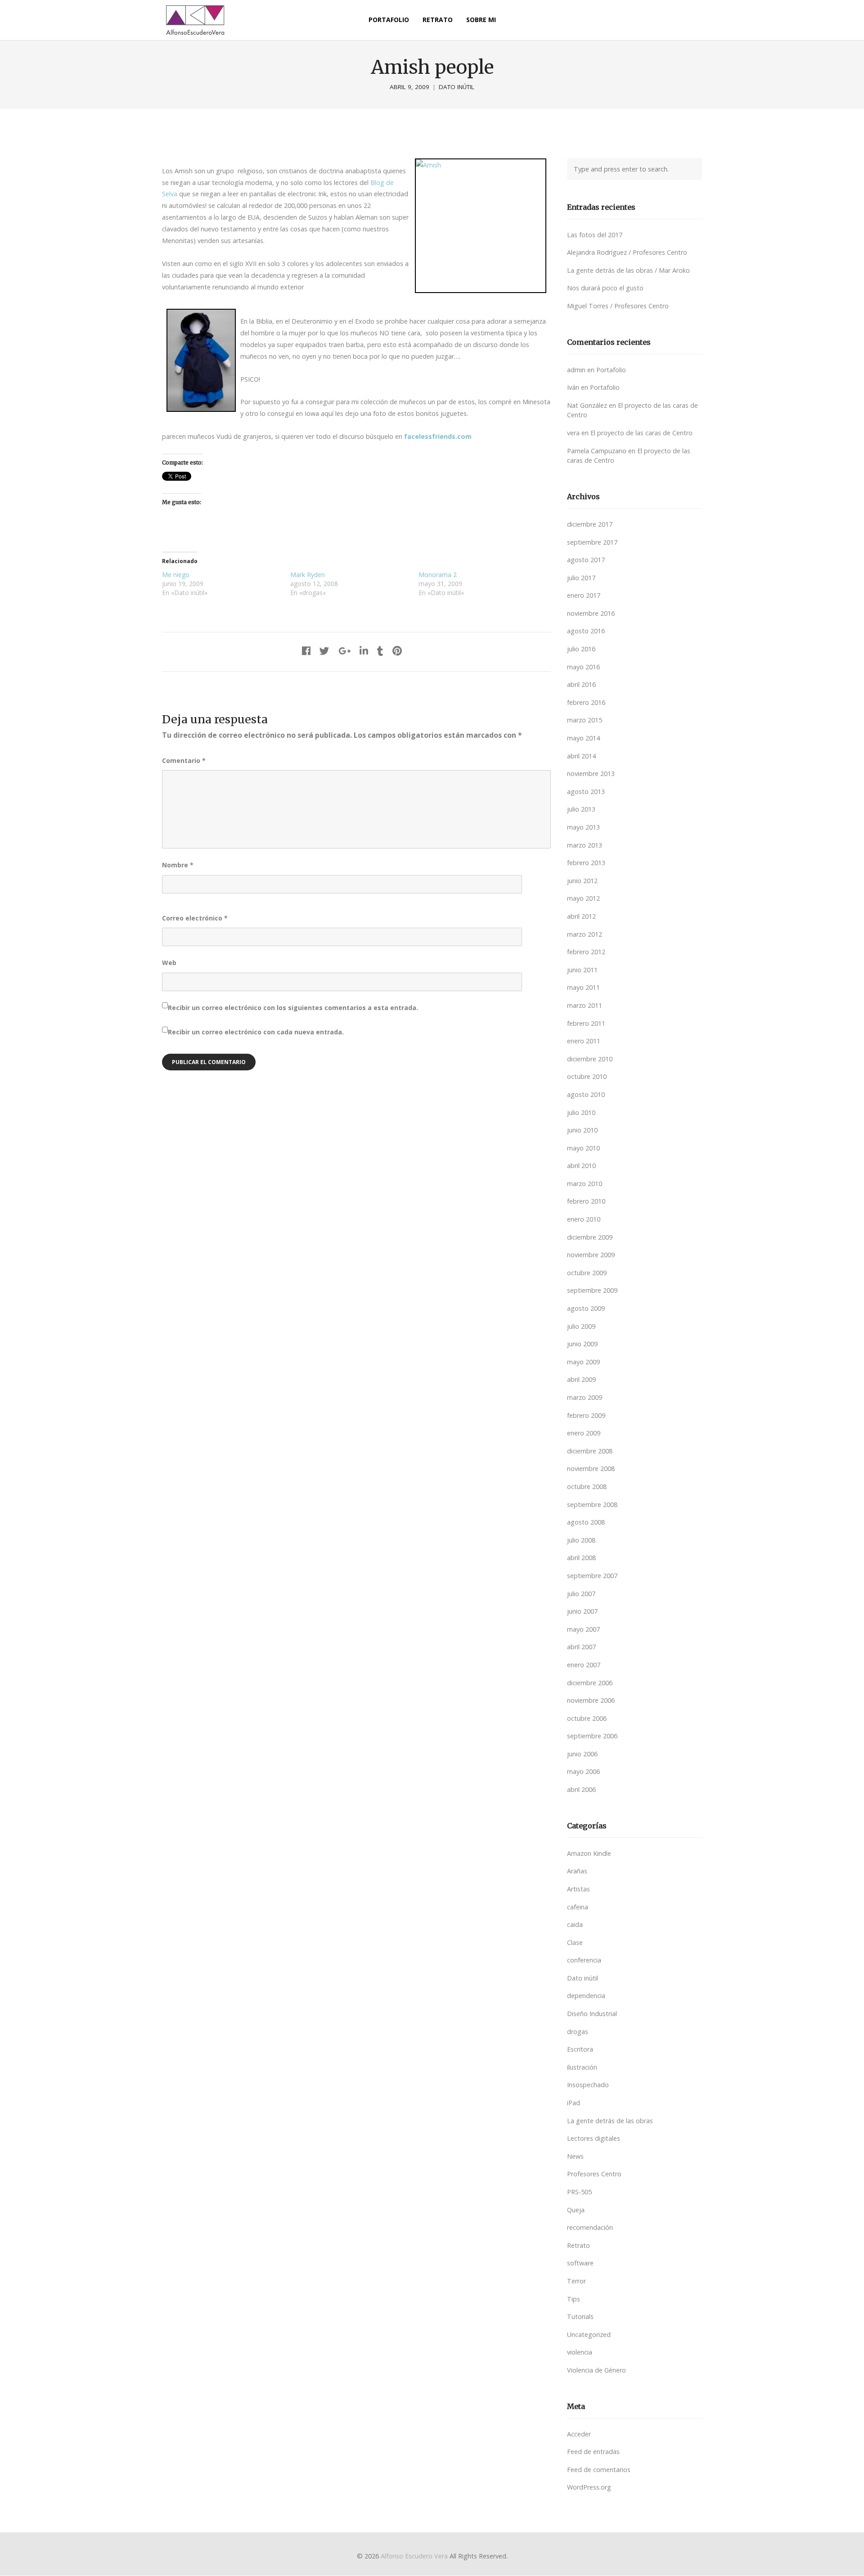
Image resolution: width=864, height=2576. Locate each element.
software (580, 2263)
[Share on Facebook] (306, 651)
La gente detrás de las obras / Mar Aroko (628, 270)
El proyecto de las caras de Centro (641, 433)
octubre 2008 (587, 1487)
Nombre (178, 865)
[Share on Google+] (344, 651)
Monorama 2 (438, 575)
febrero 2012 (586, 952)
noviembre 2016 (591, 613)
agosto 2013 (586, 792)
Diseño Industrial (592, 2014)
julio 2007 (581, 1594)
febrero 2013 (586, 863)
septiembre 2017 (592, 542)
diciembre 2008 (590, 1451)
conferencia (584, 1960)
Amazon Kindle (589, 1853)
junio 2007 (582, 1611)
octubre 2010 (587, 1076)
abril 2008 (581, 1558)
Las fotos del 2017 (595, 235)
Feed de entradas (593, 2452)
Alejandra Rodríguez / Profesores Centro (627, 252)
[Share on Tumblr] (380, 651)
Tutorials (580, 2317)
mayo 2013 (583, 827)
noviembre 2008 (591, 1468)
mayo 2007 (583, 1629)
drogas (578, 2032)
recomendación (590, 2227)
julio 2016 (581, 649)
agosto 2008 (586, 1522)
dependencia (586, 1996)
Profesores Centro (594, 2174)
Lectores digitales (594, 2138)
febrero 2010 (586, 1201)
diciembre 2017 (590, 524)
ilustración (582, 2067)
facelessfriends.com (438, 436)
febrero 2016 (586, 702)
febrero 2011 (586, 1023)
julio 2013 (581, 809)
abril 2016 (581, 684)
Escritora (580, 2049)
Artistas (578, 1889)
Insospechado (588, 2085)
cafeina (578, 1907)
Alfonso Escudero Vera (414, 2556)
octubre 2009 (587, 1273)
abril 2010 (581, 1166)
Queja (576, 2210)
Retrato (578, 2245)
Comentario (184, 760)
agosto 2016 (586, 631)
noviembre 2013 (591, 774)
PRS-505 (579, 2192)
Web (169, 963)
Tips (574, 2299)
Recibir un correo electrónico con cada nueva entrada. (256, 1032)
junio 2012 (582, 881)
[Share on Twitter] (324, 651)
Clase (575, 1942)
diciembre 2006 (590, 1683)
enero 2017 (584, 595)
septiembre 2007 (592, 1576)
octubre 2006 (587, 1718)
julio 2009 (581, 1326)
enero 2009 (584, 1433)
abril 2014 (581, 756)
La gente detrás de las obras (610, 2121)
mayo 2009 (583, 1362)
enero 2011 (584, 1041)
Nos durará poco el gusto (605, 288)
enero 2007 (584, 1665)
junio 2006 (582, 1754)
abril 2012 (581, 916)
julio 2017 (581, 578)
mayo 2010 (583, 1148)
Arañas (577, 1871)
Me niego (176, 575)
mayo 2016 (583, 667)
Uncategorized (589, 2335)
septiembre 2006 (592, 1736)
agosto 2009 (586, 1308)
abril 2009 (581, 1379)
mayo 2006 (583, 1771)
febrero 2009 (586, 1415)
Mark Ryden (308, 575)
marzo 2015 (585, 720)
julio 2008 (581, 1540)
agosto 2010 (586, 1094)
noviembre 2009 (591, 1255)
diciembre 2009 (590, 1237)
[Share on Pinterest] (397, 651)
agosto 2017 (586, 560)
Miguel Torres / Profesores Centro (618, 306)
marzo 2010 (585, 1184)
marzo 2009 (585, 1397)
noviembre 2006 (591, 1700)
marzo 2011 (585, 1005)
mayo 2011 (583, 987)
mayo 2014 (583, 738)
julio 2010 (581, 1112)
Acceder (579, 2434)
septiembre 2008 (592, 1505)
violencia (580, 2352)
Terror (576, 2281)
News (575, 2156)
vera (573, 433)
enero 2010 (584, 1219)
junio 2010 (582, 1130)
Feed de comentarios (599, 2470)
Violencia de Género (596, 2370)
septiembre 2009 (592, 1290)
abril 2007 (581, 1647)
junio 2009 (582, 1344)
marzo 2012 (585, 934)
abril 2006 (581, 1789)
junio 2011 (582, 970)
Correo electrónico (195, 918)
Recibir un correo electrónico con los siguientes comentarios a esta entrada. (293, 1008)
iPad (574, 2103)
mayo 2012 (583, 898)
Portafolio (611, 370)
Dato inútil (457, 87)
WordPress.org (589, 2487)
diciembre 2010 (590, 1059)
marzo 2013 (585, 845)
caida (575, 1924)
